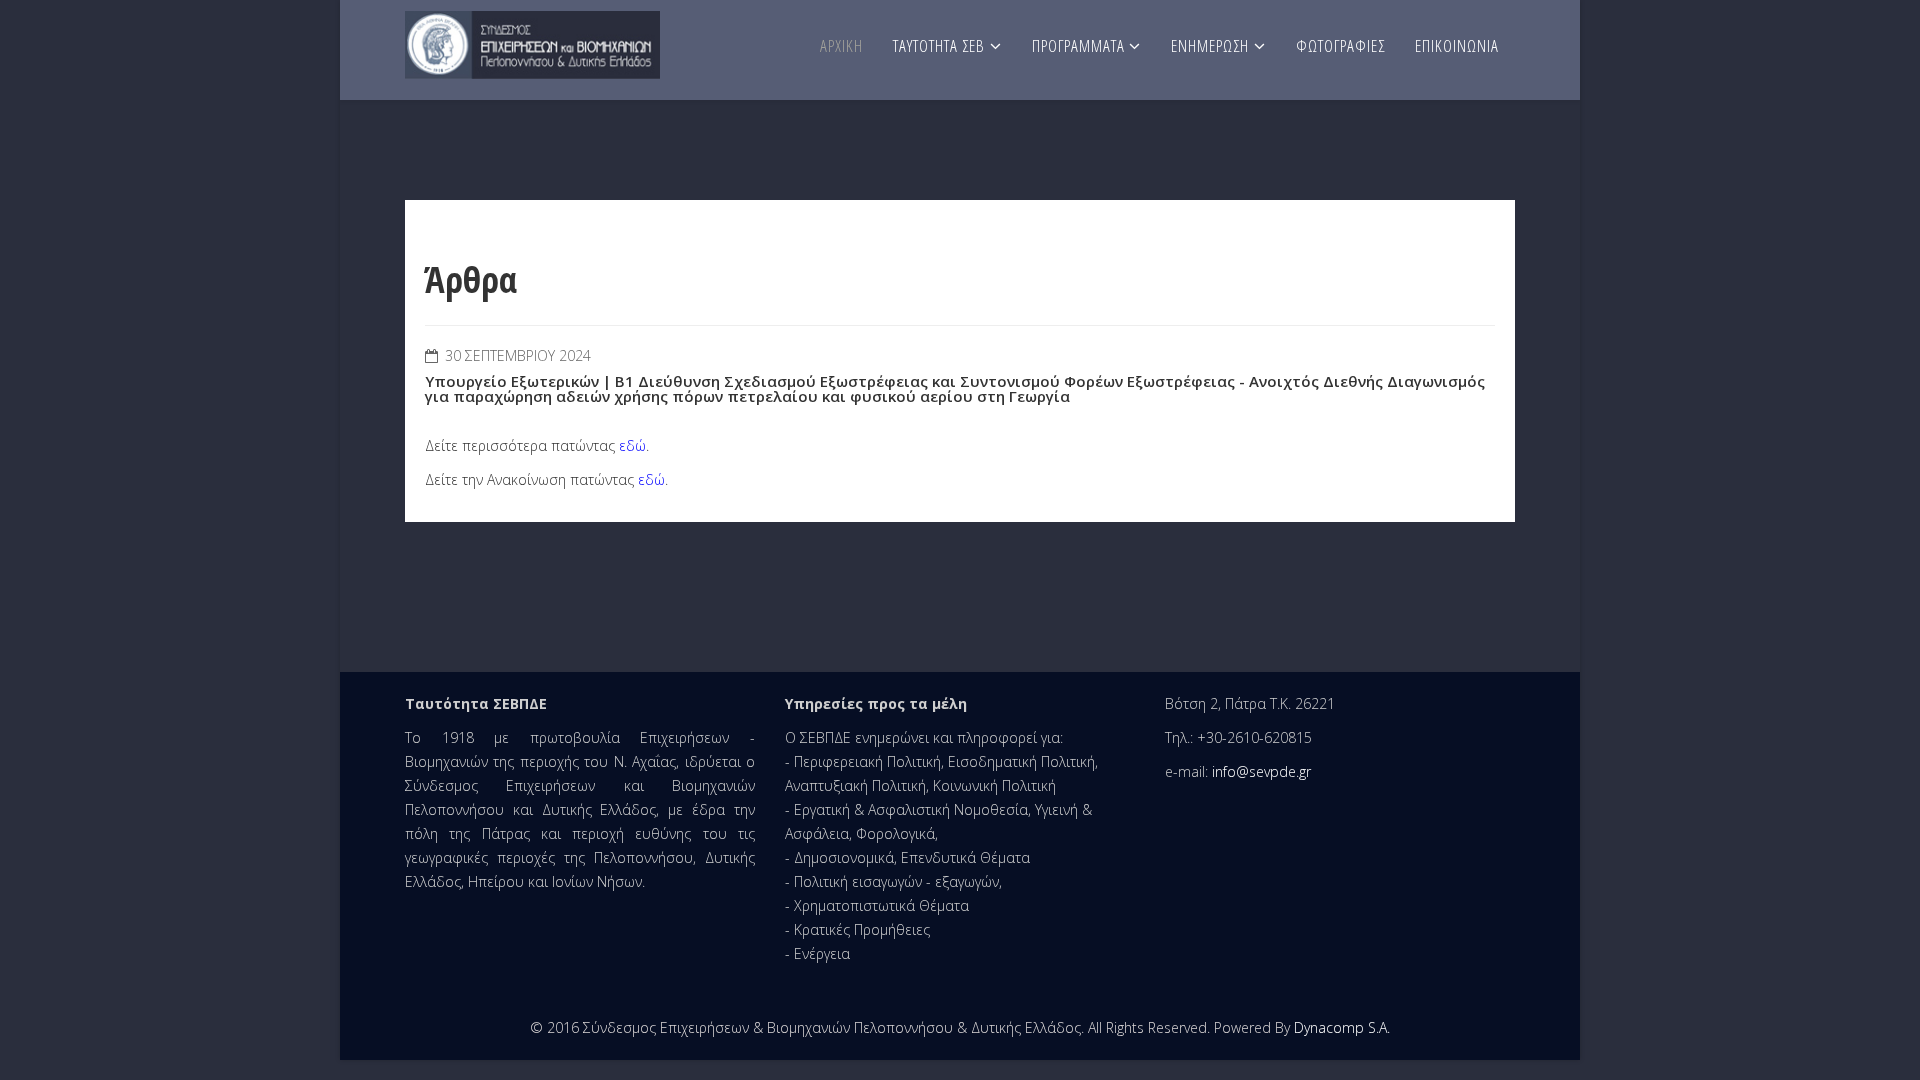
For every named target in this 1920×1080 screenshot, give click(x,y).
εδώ (632, 445)
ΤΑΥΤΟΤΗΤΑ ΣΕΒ (939, 45)
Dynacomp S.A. (1342, 1027)
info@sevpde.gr (1261, 771)
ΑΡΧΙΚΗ (841, 45)
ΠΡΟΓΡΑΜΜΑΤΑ (1080, 45)
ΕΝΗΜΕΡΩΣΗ (1210, 45)
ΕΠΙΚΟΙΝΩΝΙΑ (1457, 45)
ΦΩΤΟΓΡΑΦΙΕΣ (1340, 45)
